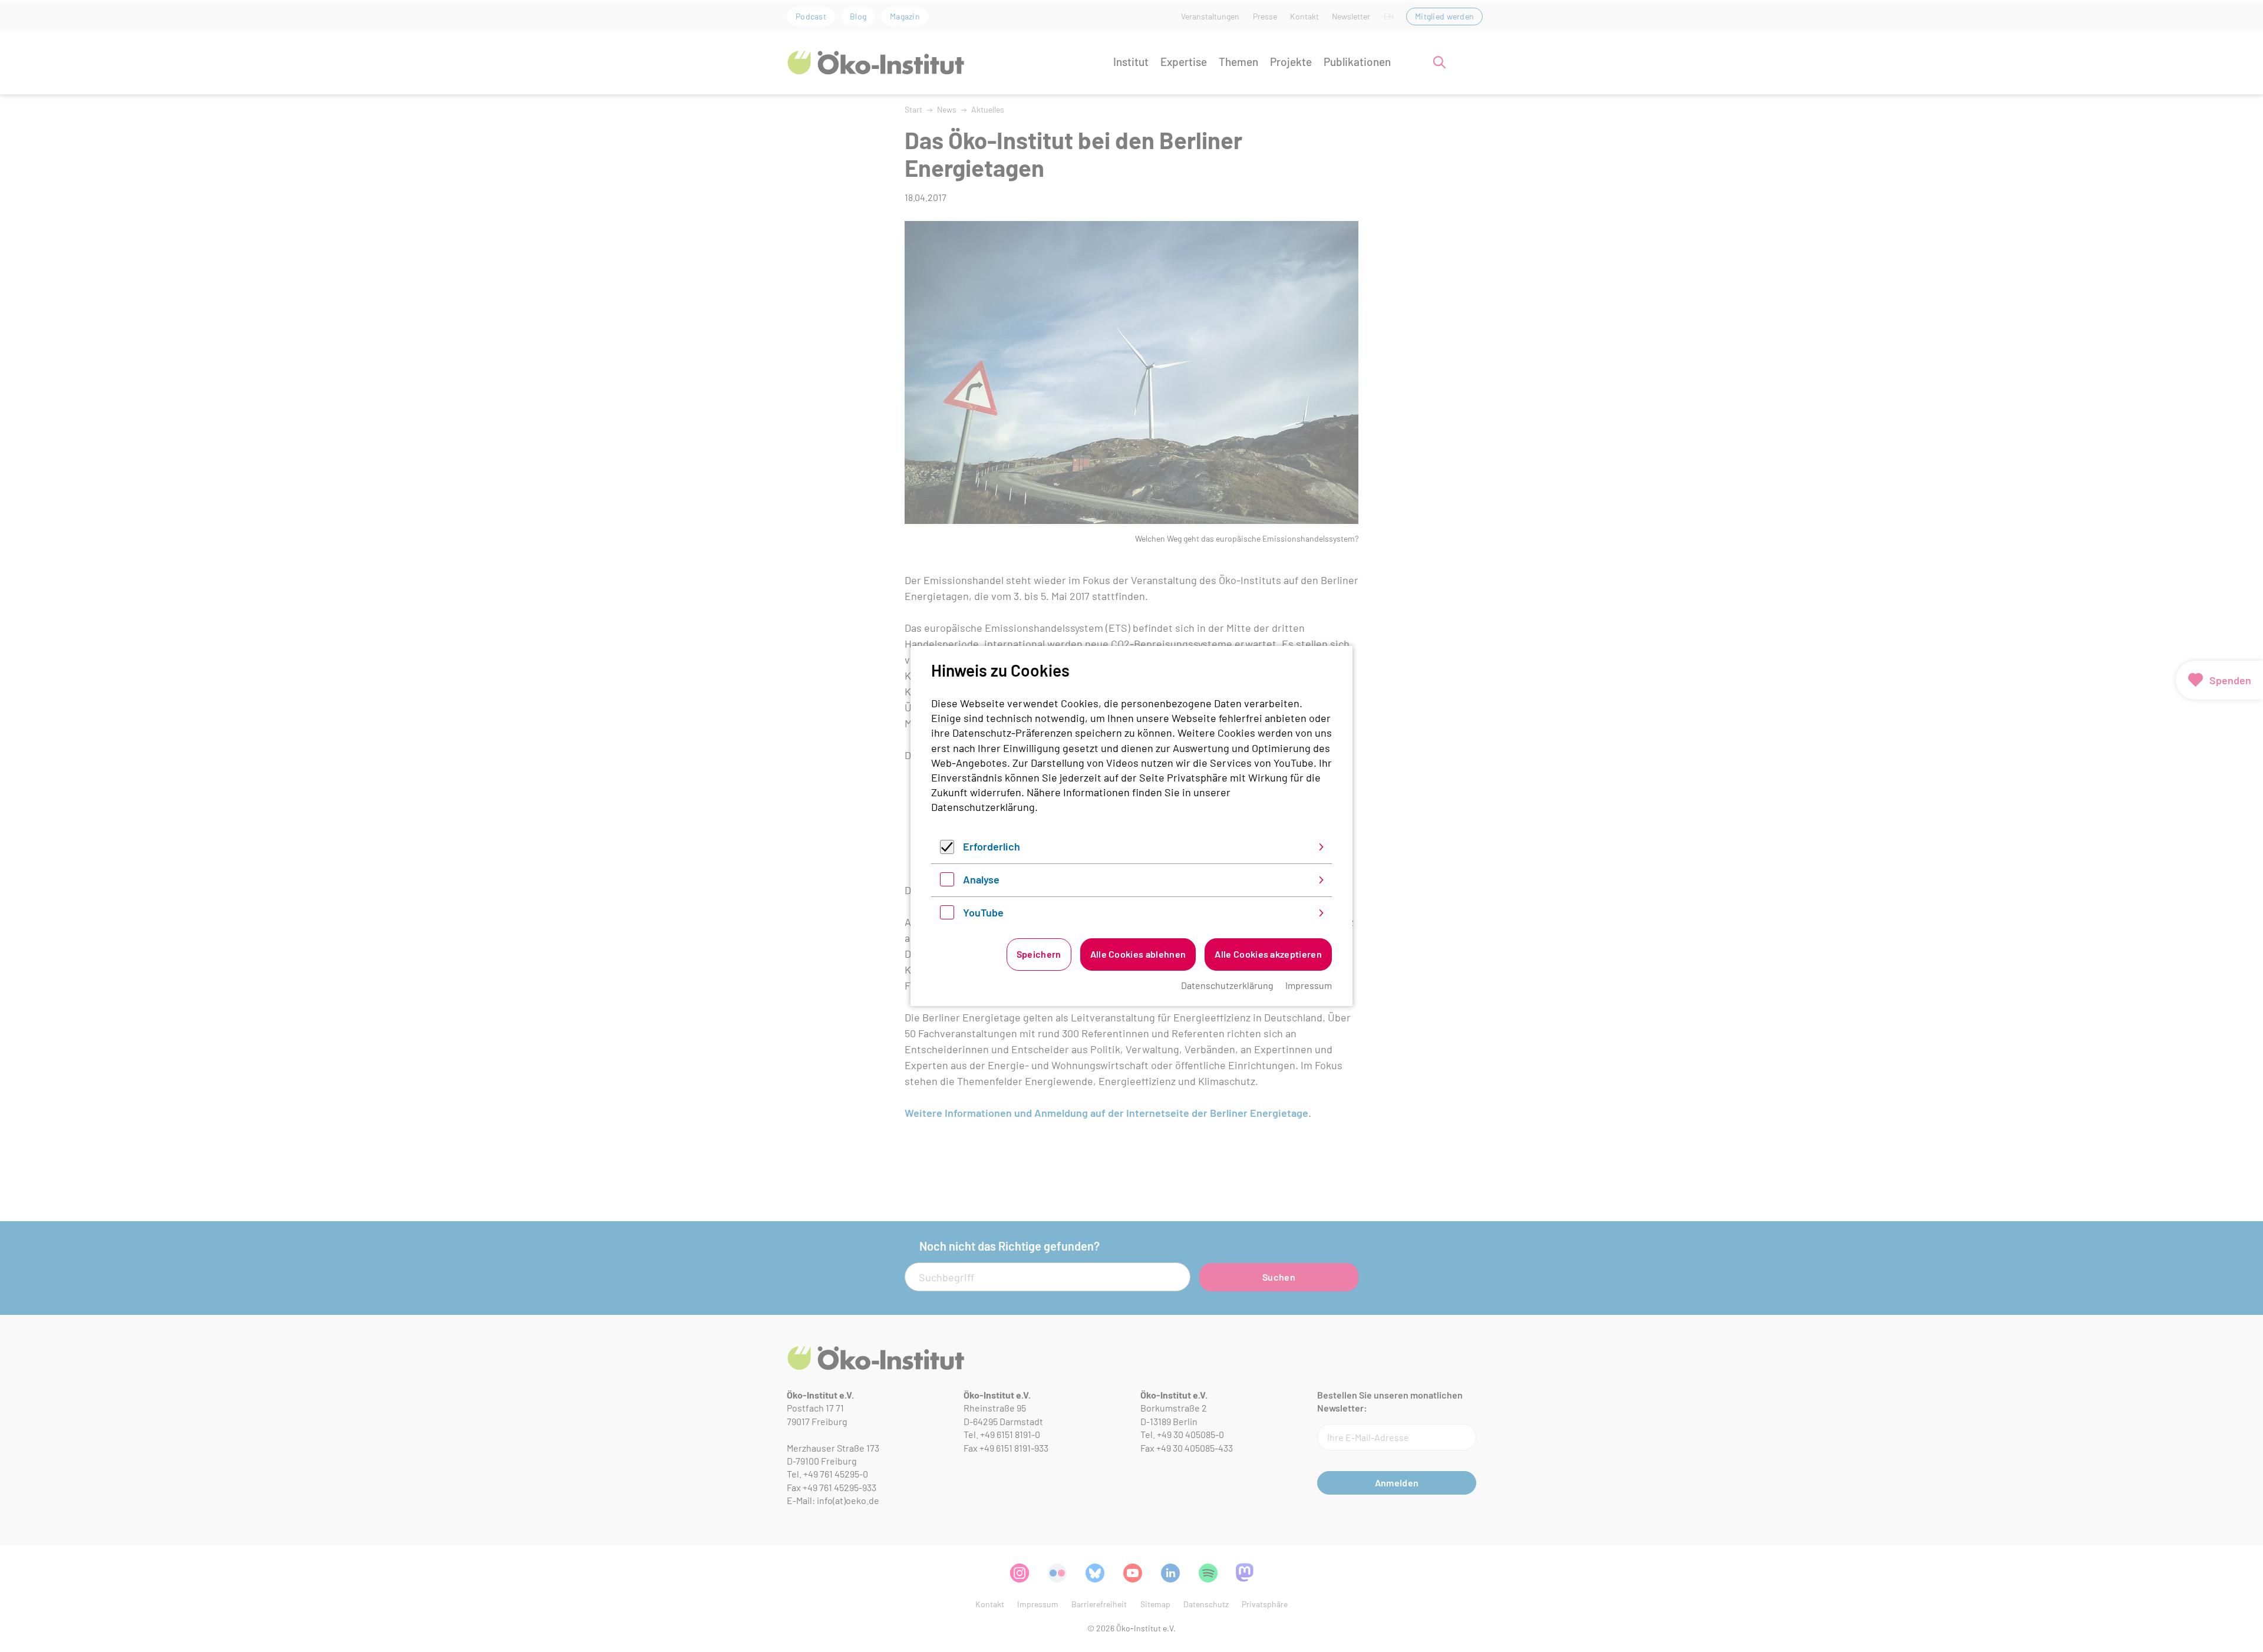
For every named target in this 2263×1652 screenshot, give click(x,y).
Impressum (1309, 985)
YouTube (983, 912)
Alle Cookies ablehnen (1138, 954)
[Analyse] (947, 882)
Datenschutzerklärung (983, 807)
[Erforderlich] (947, 850)
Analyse (981, 879)
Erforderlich (992, 846)
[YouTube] (947, 915)
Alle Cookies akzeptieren (1268, 954)
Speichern (1039, 954)
